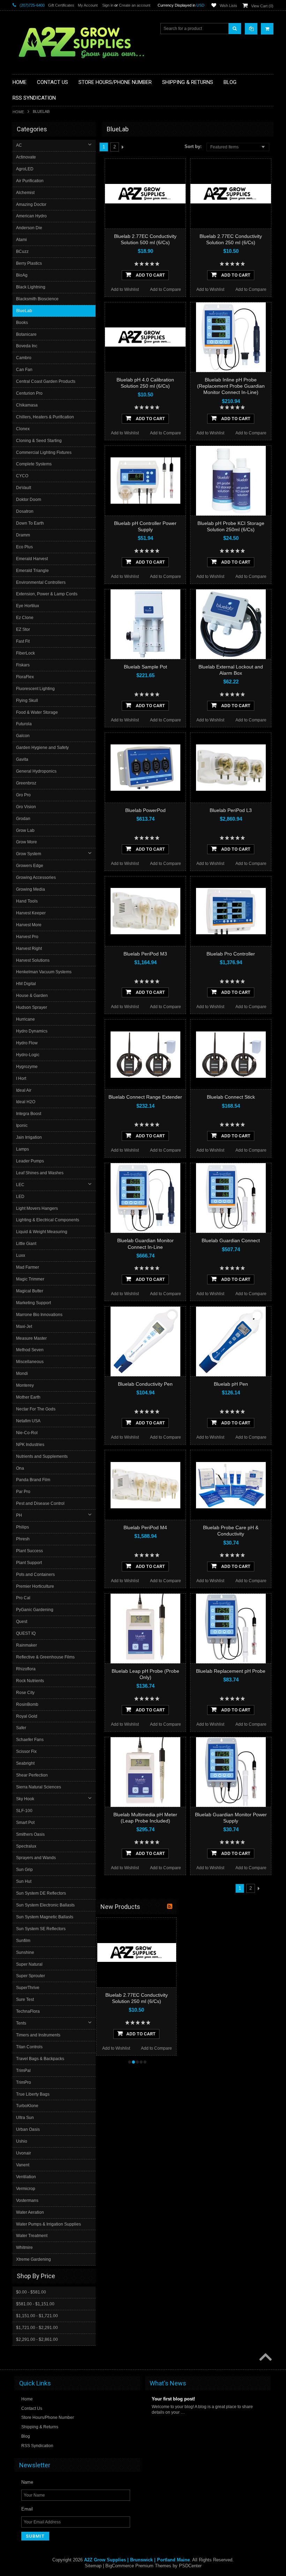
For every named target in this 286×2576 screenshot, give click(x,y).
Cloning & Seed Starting (39, 441)
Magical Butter (30, 1291)
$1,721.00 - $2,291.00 (37, 2328)
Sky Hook (25, 1799)
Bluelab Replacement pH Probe (231, 1671)
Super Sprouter (31, 1976)
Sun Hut (24, 1881)
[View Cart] (267, 29)
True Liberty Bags (33, 2094)
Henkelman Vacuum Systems (44, 972)
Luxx (21, 1255)
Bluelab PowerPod (145, 810)
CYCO (22, 476)
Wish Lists (228, 6)
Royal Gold (27, 1716)
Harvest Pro (27, 937)
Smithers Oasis (30, 1834)
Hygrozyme (27, 1067)
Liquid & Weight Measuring (42, 1232)
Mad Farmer (28, 1267)
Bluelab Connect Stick (231, 1097)
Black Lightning (31, 287)
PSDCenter (190, 2566)
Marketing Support (33, 1303)
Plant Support (29, 1563)
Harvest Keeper (31, 913)
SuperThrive (28, 1988)
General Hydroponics (36, 771)
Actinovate (26, 157)
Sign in (108, 5)
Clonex (23, 429)
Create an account (135, 5)
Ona (20, 1468)
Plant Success (29, 1551)
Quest (22, 1622)
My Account (88, 5)
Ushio (22, 2141)
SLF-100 (24, 1811)
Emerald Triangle (32, 571)
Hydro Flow (27, 1043)
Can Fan (24, 370)
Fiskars (23, 665)
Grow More (27, 842)
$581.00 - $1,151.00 (35, 2304)
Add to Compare (165, 289)
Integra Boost (29, 1114)
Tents (21, 2023)
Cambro (24, 358)
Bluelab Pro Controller (231, 954)
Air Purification (30, 181)
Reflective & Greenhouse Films (45, 1657)
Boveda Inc (27, 346)
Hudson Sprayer (32, 1007)
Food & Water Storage (37, 712)
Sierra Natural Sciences (39, 1787)
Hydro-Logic (28, 1055)
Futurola (24, 724)
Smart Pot (25, 1823)
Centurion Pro (29, 393)
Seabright (25, 1763)
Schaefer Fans (30, 1740)
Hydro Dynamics (32, 1031)
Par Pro (23, 1492)
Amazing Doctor (31, 204)
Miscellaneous (30, 1362)
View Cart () (262, 6)
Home (18, 112)
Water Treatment (32, 2236)
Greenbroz (26, 783)
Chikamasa (27, 405)
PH (19, 1515)
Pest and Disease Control (40, 1503)
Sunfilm (23, 1941)
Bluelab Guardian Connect (231, 1240)
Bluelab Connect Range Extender (145, 1097)
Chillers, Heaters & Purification (45, 417)
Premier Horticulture (35, 1586)
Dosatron (25, 511)
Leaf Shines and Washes (40, 1173)
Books (22, 323)
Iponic (22, 1125)
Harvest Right (29, 949)
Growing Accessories (36, 877)
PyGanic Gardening (35, 1610)
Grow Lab (25, 830)
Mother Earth (28, 1397)
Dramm (23, 535)
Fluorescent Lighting (35, 689)
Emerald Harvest (32, 559)
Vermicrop (26, 2189)
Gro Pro (23, 795)
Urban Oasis (28, 2129)
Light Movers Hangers (37, 1208)
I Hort (21, 1078)
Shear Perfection (32, 1775)
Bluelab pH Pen (231, 1384)
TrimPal (23, 2071)
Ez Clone (25, 618)
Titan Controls (29, 2047)
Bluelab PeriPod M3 (145, 954)
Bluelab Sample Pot (145, 667)
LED (20, 1197)
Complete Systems (34, 464)
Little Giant (26, 1244)
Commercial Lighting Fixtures (44, 452)
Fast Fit (23, 641)
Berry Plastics (29, 263)
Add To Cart (150, 275)
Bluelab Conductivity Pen (145, 1384)
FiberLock (25, 653)
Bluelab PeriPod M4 (145, 1527)
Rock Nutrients (30, 1681)
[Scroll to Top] (265, 2358)
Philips (22, 1527)
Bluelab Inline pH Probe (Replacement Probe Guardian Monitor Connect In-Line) (231, 386)
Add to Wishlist (125, 289)
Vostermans (27, 2200)
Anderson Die (29, 228)
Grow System (29, 854)
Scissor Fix (26, 1751)
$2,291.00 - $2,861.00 (37, 2339)
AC (19, 145)
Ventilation (26, 2177)
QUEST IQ (26, 1633)
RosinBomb (27, 1704)
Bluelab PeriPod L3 (231, 810)
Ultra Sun (25, 2118)
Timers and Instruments (38, 2035)
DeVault (24, 488)
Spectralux (26, 1846)
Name (27, 2482)
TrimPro (24, 2082)
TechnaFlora (28, 2011)
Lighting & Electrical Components (48, 1220)
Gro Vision (26, 807)
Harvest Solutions (33, 960)
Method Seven (30, 1350)
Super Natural (29, 1964)
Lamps (22, 1149)
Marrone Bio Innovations (39, 1315)
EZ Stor (23, 629)
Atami (21, 240)
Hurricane (25, 1019)
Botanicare (26, 334)
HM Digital (26, 984)
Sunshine (25, 1952)
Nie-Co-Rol (27, 1433)
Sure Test (25, 1999)
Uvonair (24, 2153)
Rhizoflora (26, 1669)
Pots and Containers (35, 1575)
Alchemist (25, 193)
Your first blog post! (173, 2399)
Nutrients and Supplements (42, 1456)
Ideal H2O (26, 1102)
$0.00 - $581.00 (31, 2292)
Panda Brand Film (33, 1480)
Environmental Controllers (41, 582)
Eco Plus (24, 547)
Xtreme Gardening (33, 2259)
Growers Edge (30, 866)
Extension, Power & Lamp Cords (47, 594)
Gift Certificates (61, 5)
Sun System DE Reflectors (41, 1893)
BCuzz (22, 252)
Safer (21, 1728)
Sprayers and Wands (36, 1858)
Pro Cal (23, 1598)
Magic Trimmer (30, 1279)
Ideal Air (24, 1090)
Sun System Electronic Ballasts (45, 1905)
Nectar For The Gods (36, 1409)
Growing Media (31, 889)
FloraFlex (25, 677)
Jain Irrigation (29, 1137)
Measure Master (31, 1338)
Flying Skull (27, 701)
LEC (20, 1185)
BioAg (22, 275)
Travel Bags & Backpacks (40, 2059)
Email (27, 2509)
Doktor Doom (29, 500)
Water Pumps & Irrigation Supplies (48, 2224)
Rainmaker (27, 1645)
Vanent (23, 2165)
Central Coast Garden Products (46, 381)
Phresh (23, 1539)
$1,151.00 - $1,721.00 (37, 2316)
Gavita (22, 759)
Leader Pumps (30, 1161)
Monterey (25, 1385)
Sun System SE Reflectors (41, 1929)
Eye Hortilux (28, 606)
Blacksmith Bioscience (37, 299)
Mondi (22, 1374)
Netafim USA (28, 1421)
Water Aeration (30, 2212)
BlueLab (24, 311)
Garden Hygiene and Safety (42, 748)
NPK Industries (30, 1445)
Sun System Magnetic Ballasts (45, 1917)
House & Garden (32, 996)
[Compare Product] (251, 29)
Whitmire (24, 2248)
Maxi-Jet (24, 1326)
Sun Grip (24, 1870)
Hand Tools (27, 901)
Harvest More (29, 925)
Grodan (23, 819)
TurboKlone (27, 2106)
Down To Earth (30, 523)
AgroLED (25, 169)
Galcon (23, 736)
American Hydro (31, 216)
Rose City (25, 1693)
